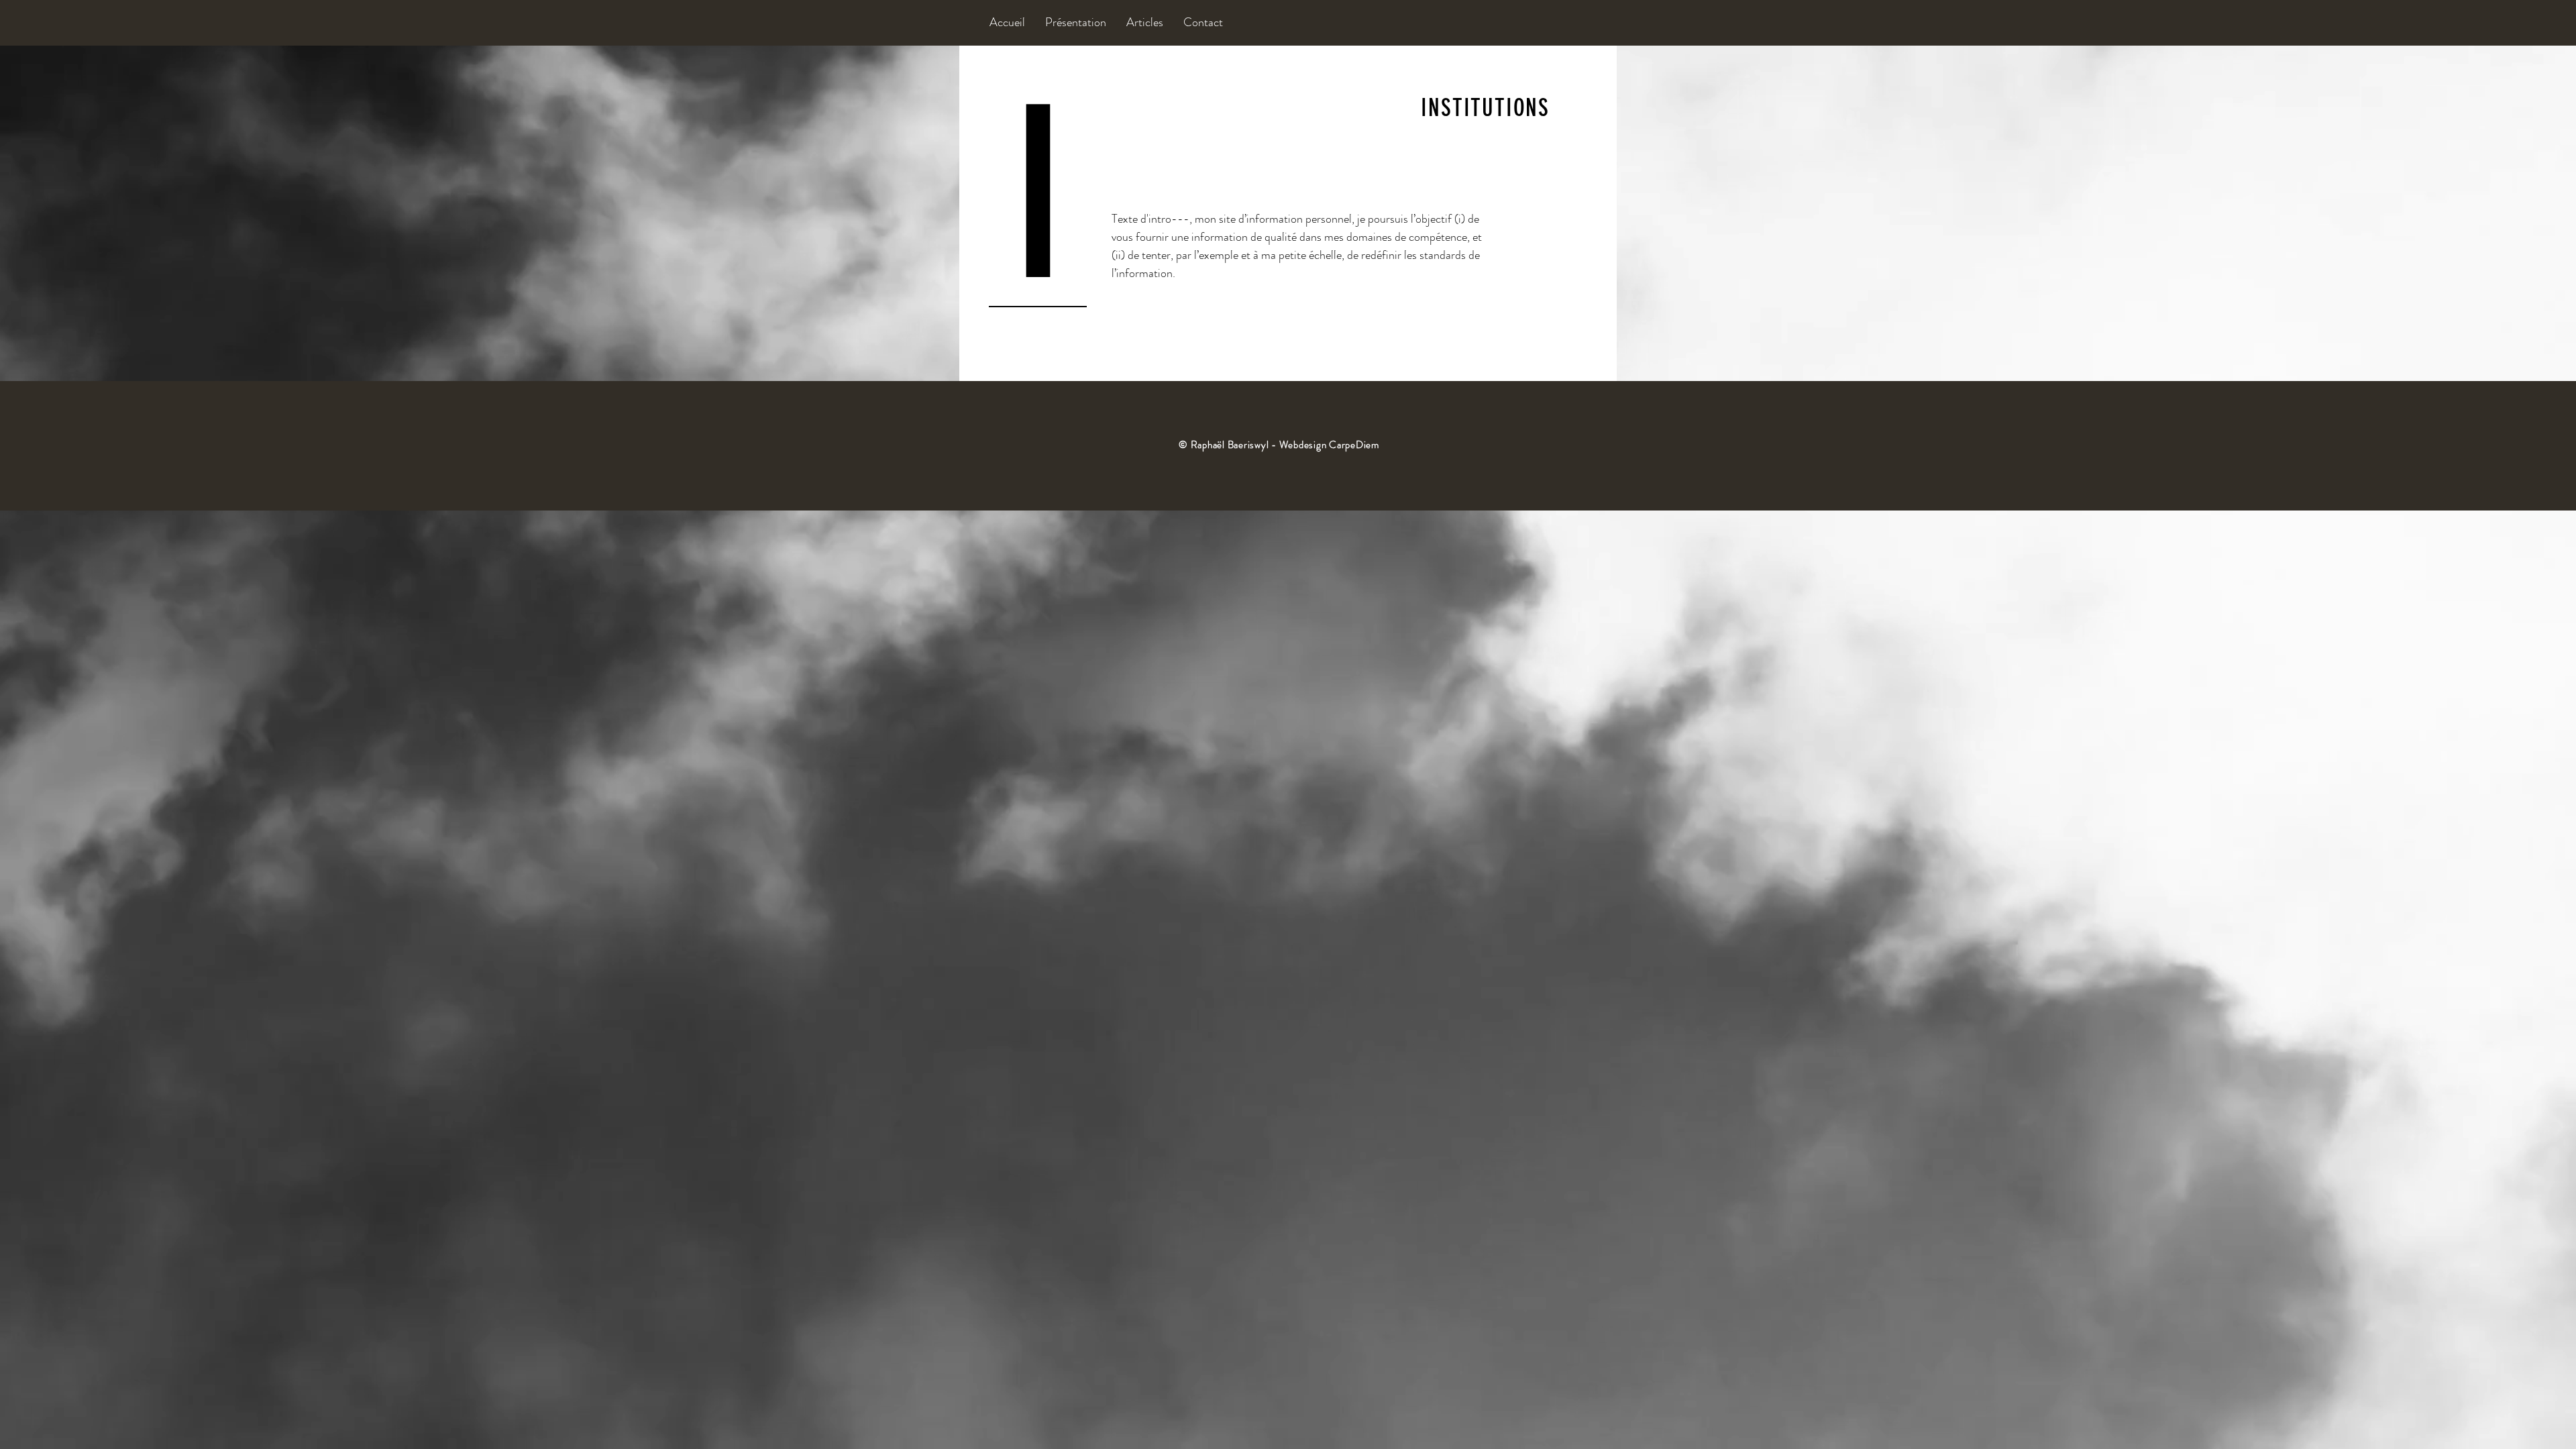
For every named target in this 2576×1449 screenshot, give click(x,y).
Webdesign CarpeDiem (1329, 445)
